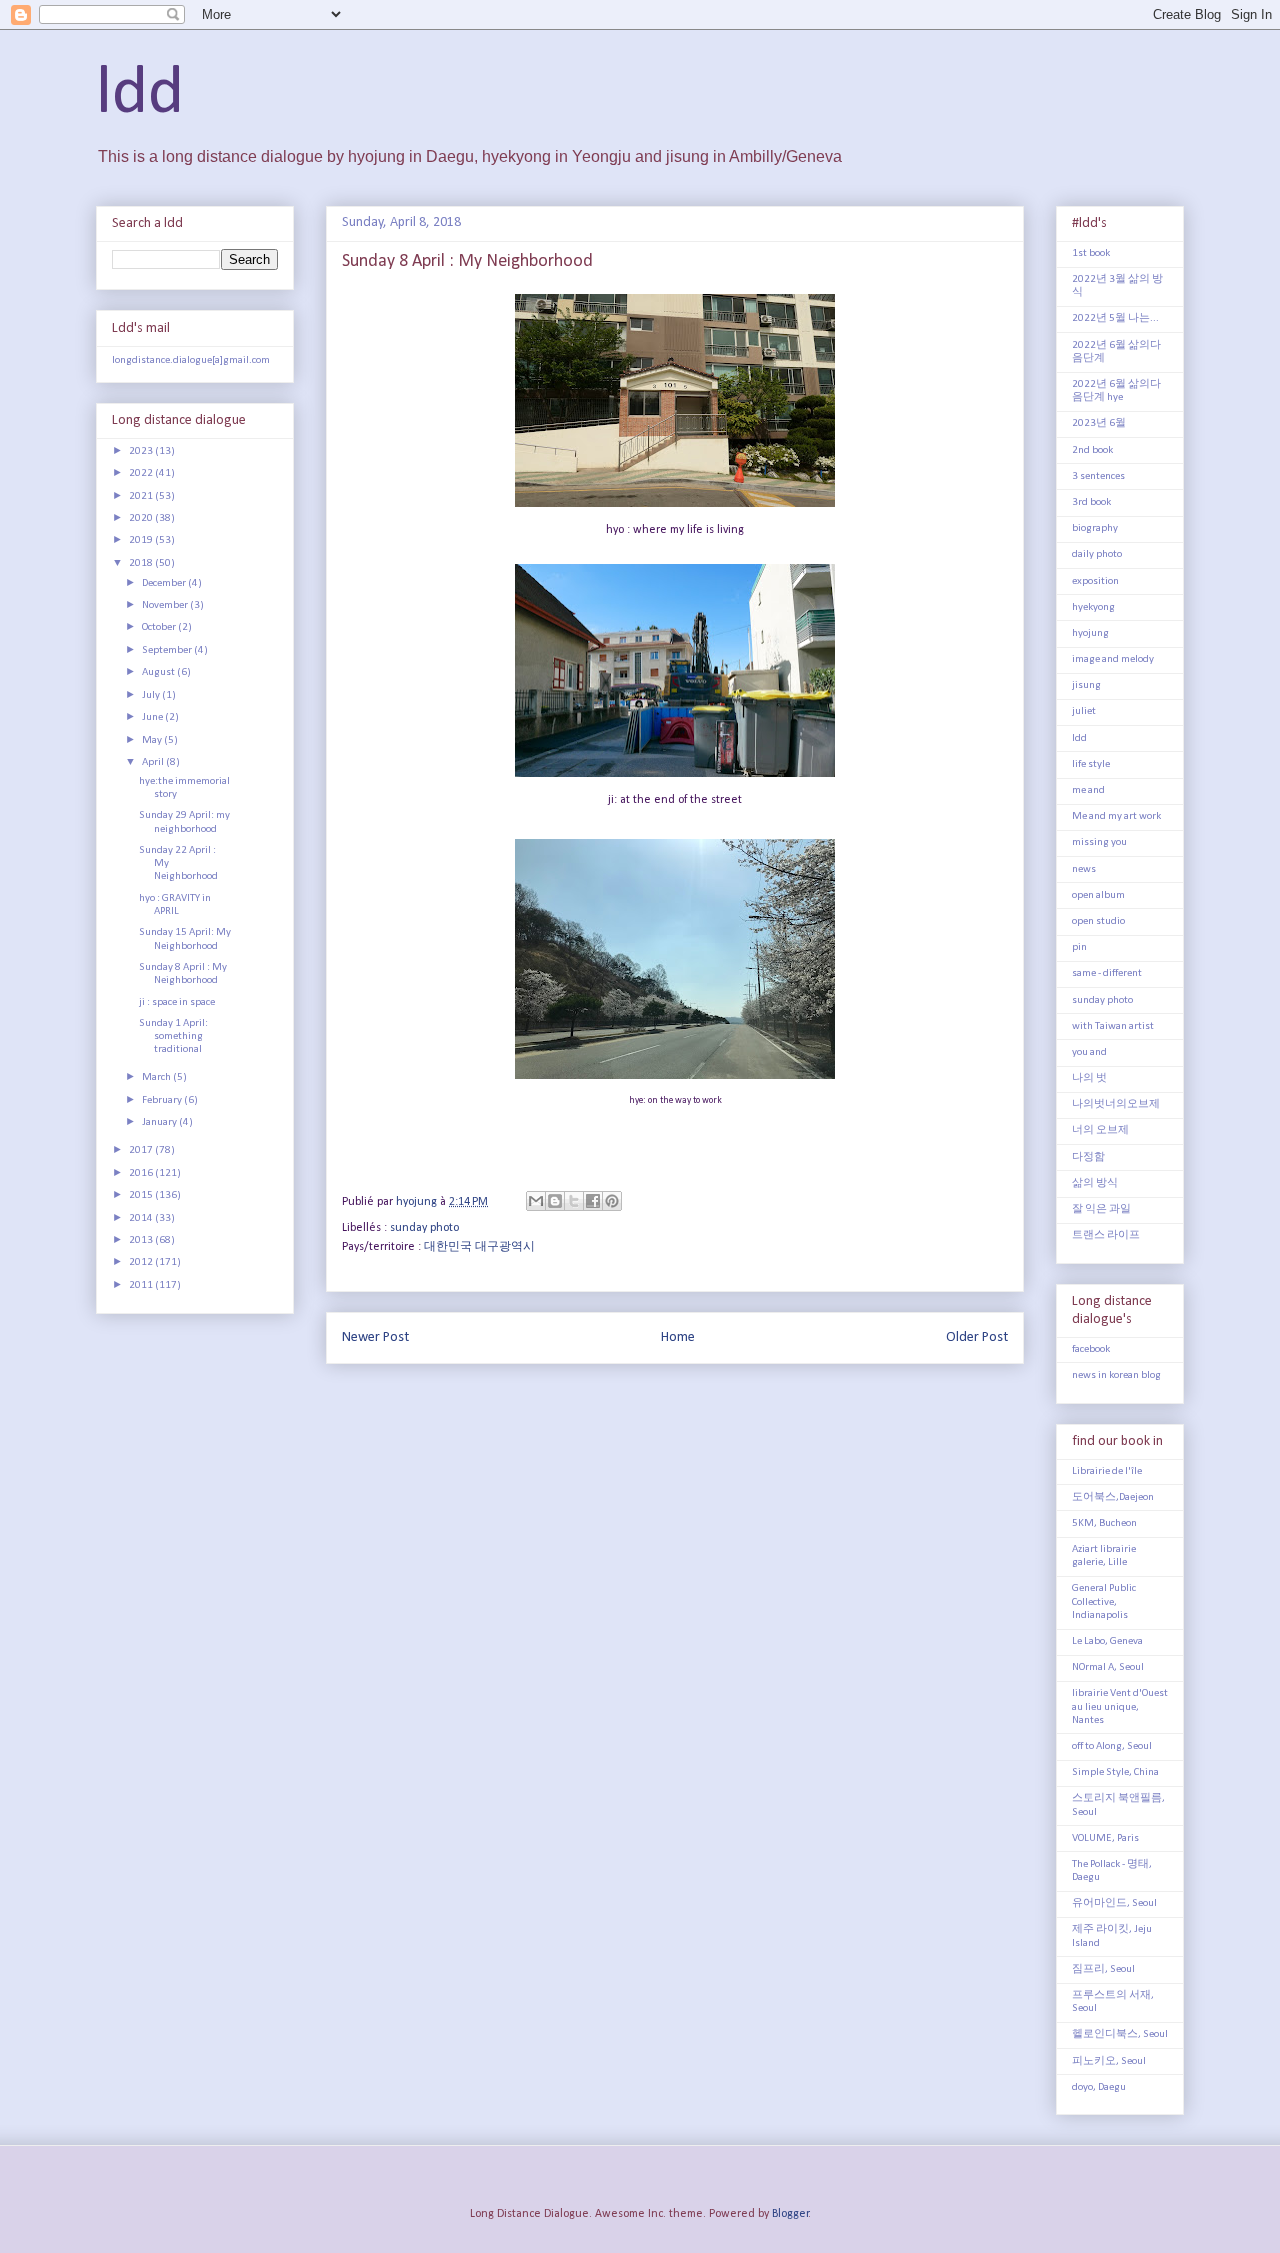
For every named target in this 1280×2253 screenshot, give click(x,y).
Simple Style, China (1115, 1772)
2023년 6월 (1099, 423)
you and (1089, 1052)
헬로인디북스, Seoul (1120, 2034)
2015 (142, 1195)
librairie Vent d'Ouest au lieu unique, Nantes (1120, 1706)
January (160, 1122)
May (153, 740)
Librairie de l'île (1107, 1471)
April (154, 762)
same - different (1107, 973)
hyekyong (1093, 607)
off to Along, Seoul (1112, 1746)
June (153, 717)
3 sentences (1098, 476)
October (160, 627)
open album (1098, 895)
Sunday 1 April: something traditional (173, 1036)
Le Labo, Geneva (1107, 1641)
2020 (142, 518)
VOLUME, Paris (1105, 1838)
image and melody (1113, 659)
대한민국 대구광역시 (479, 1247)
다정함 (1088, 1157)
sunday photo (424, 1228)
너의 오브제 (1100, 1130)
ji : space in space (177, 1002)
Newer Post (375, 1337)
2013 (142, 1240)
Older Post (977, 1337)
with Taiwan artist (1113, 1026)
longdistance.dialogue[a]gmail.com (191, 360)
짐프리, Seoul (1103, 1969)
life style (1091, 764)
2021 (142, 496)
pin (1079, 947)
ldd (140, 94)
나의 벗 (1089, 1078)
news (1084, 869)
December (165, 583)
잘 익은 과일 (1101, 1209)
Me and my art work (1116, 816)
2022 (142, 473)
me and (1088, 790)
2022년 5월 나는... (1115, 318)
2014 (142, 1218)
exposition (1095, 581)
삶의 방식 (1095, 1183)
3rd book (1091, 502)
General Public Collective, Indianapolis (1104, 1601)
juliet (1084, 711)
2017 (142, 1150)
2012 (142, 1262)
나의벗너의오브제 (1116, 1104)
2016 (142, 1173)
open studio (1098, 921)
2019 (142, 540)
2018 (142, 563)
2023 (142, 451)
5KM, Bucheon (1104, 1523)
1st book (1091, 253)
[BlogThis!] (555, 1201)
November (166, 605)
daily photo (1097, 554)
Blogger (790, 2214)
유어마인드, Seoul (1114, 1903)
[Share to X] (574, 1201)
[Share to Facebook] (593, 1201)
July (152, 695)
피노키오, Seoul (1109, 2061)
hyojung (1090, 633)
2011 (142, 1285)
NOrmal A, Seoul (1108, 1667)
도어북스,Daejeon (1113, 1497)
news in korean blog (1116, 1375)
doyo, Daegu (1099, 2087)
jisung (1086, 685)
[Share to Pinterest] (612, 1201)
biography (1095, 528)
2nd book (1092, 450)
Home (678, 1337)
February (163, 1100)
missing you (1099, 842)
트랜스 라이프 (1106, 1235)
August (159, 672)
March (157, 1077)
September (168, 650)
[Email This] (536, 1201)
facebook (1091, 1349)
